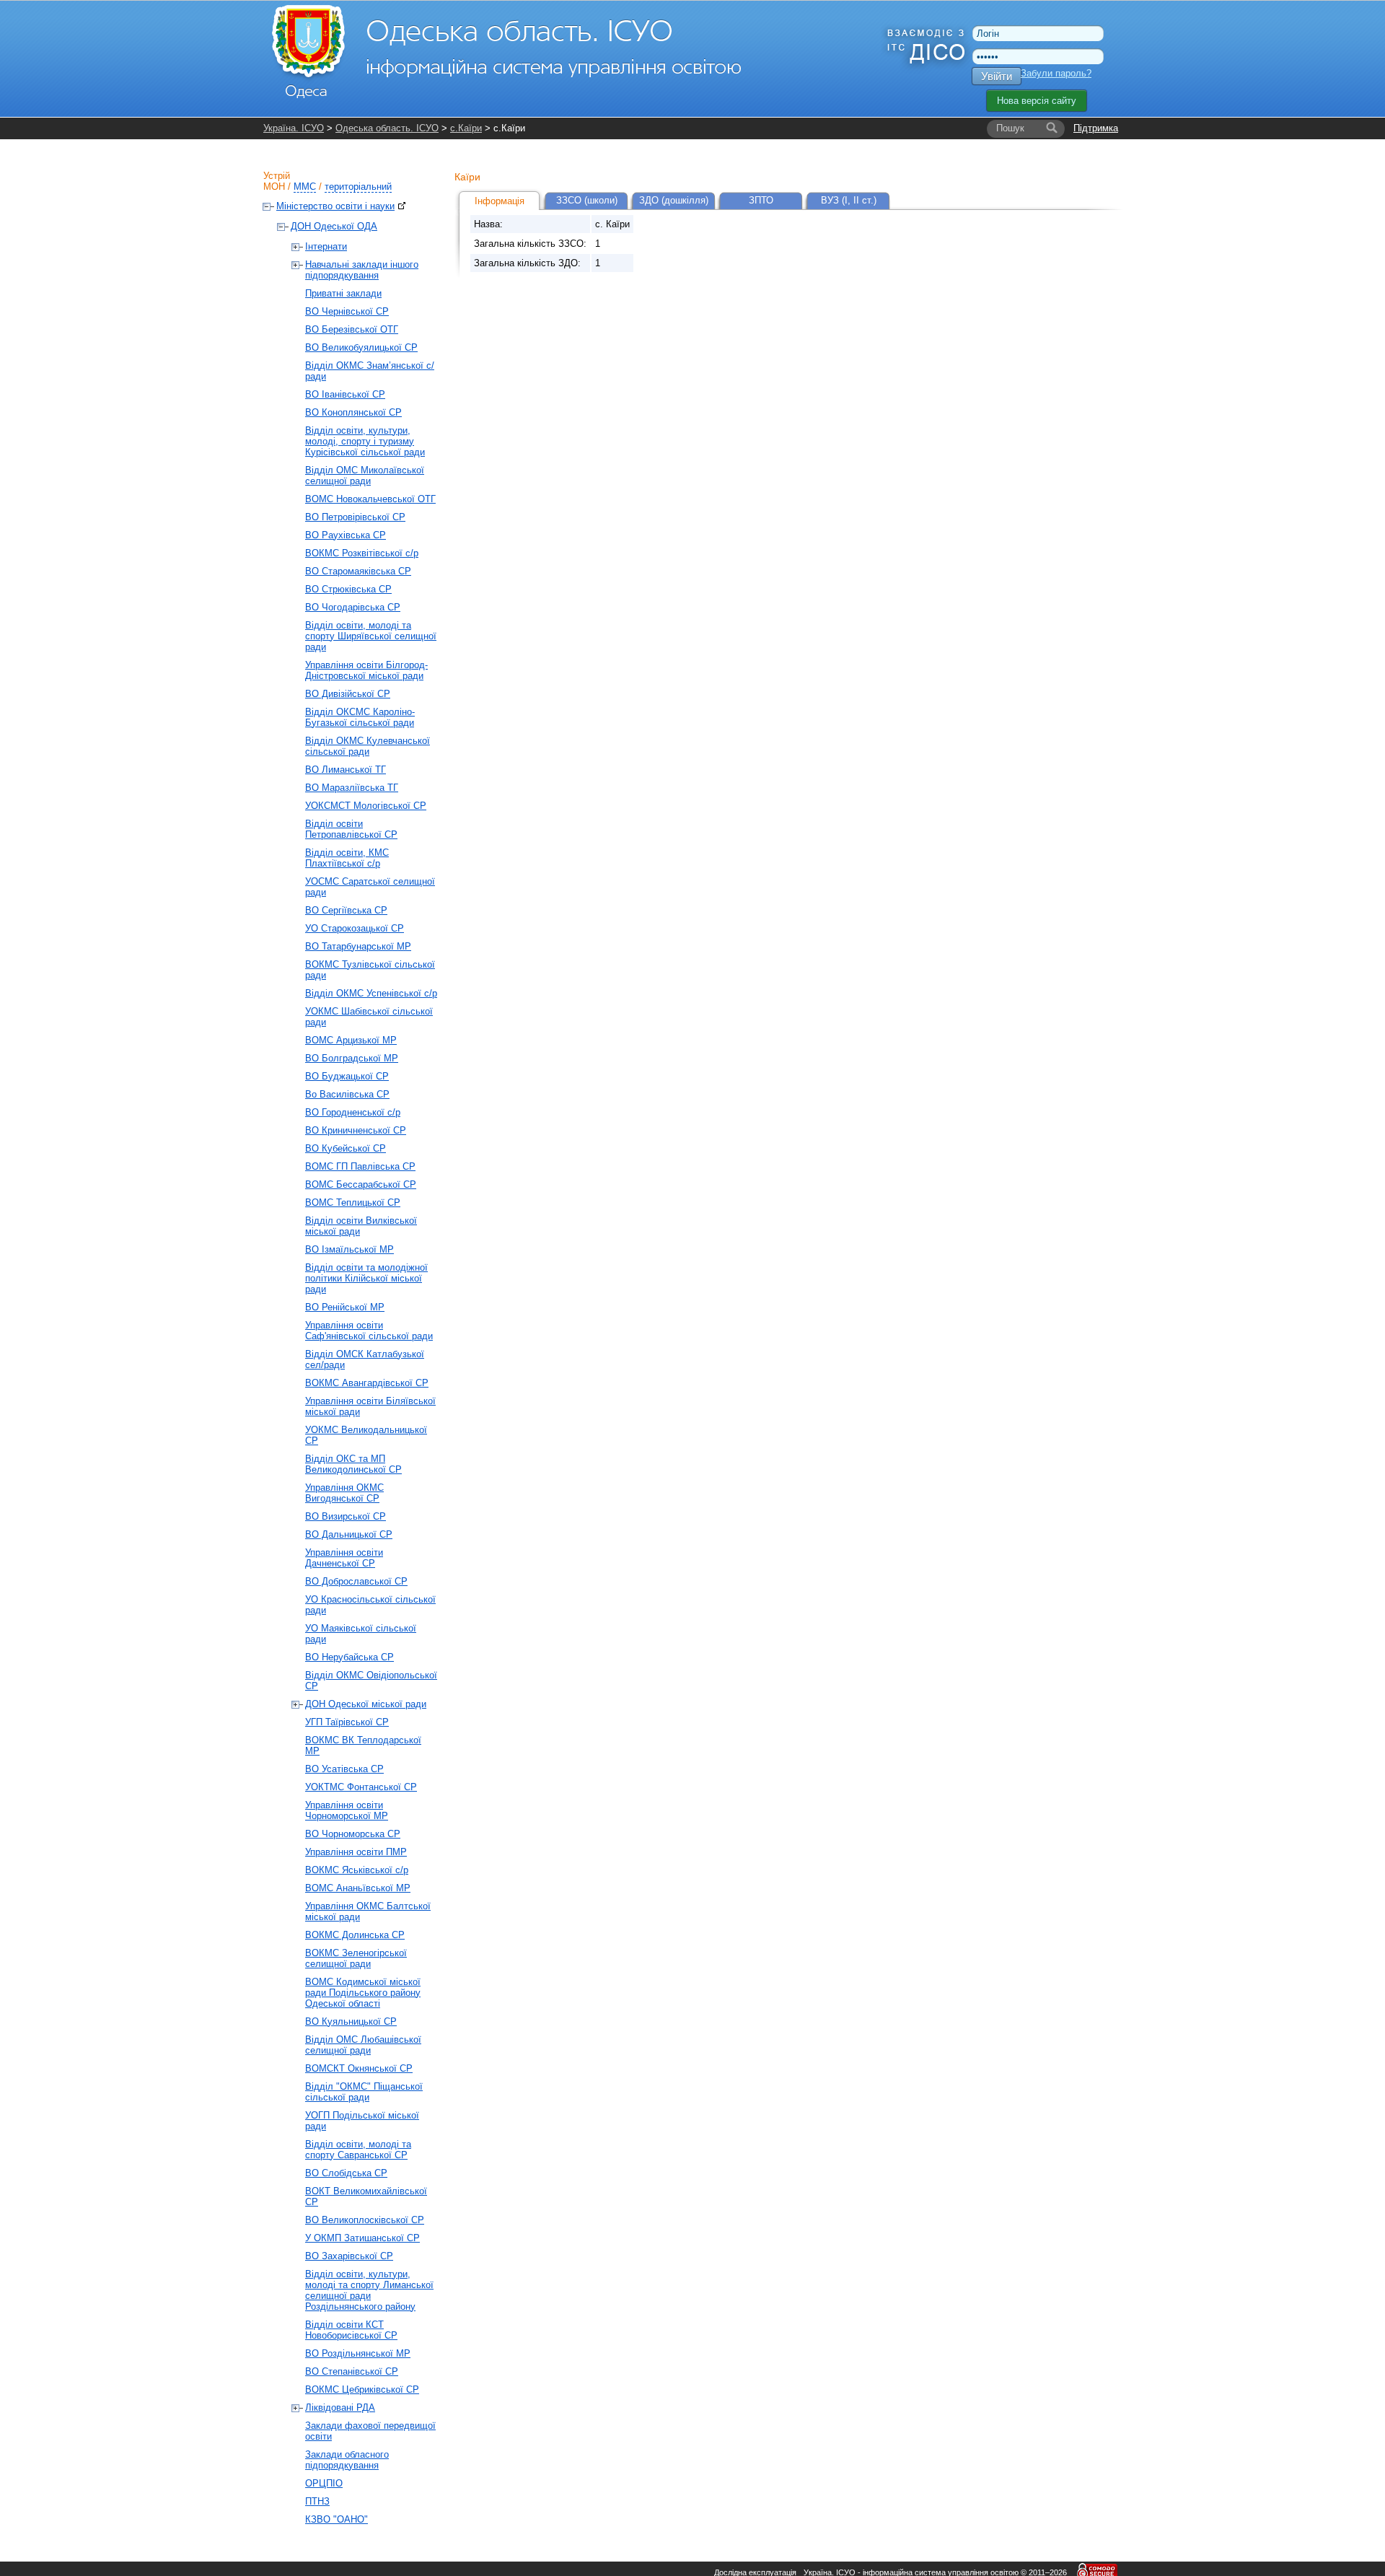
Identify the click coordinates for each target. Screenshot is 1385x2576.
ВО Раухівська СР (346, 535)
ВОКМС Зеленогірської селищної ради (356, 1958)
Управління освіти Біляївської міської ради (370, 1406)
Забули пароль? (1056, 73)
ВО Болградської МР (352, 1058)
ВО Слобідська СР (346, 2173)
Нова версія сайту (1037, 101)
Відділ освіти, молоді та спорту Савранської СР (358, 2150)
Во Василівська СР (347, 1094)
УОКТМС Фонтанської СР (361, 1787)
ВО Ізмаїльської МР (349, 1249)
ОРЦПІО (324, 2483)
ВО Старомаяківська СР (358, 571)
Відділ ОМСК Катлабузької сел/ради (365, 1359)
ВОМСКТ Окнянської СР (359, 2068)
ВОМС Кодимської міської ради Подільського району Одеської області (363, 1993)
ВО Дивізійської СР (348, 694)
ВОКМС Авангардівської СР (367, 1383)
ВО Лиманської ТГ (346, 770)
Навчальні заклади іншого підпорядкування (362, 270)
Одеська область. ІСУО (387, 128)
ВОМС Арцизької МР (351, 1040)
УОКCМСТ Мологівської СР (366, 806)
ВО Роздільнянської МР (358, 2353)
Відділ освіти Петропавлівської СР (351, 829)
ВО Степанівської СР (352, 2371)
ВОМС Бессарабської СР (361, 1184)
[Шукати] (1052, 128)
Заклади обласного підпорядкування (347, 2460)
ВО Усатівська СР (344, 1769)
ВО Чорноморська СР (353, 1834)
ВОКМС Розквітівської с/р (362, 553)
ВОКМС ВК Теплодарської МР (363, 1745)
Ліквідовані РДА (340, 2408)
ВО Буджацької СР (347, 1076)
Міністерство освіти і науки (335, 206)
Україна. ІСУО (294, 128)
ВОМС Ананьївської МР (358, 1888)
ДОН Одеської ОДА (334, 226)
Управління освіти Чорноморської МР (347, 1810)
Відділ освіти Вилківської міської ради (361, 1226)
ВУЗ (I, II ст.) (849, 200)
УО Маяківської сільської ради (361, 1634)
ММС (305, 187)
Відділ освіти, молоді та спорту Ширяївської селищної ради (371, 636)
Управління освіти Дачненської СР (344, 1558)
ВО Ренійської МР (345, 1307)
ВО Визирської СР (346, 1516)
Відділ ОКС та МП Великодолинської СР (353, 1464)
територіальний (358, 187)
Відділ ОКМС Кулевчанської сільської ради (368, 746)
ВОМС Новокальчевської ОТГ (370, 499)
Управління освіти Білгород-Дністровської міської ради (366, 670)
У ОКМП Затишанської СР (362, 2238)
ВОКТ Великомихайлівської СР (366, 2196)
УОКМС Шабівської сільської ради (369, 1017)
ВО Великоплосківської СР (365, 2220)
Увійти (997, 76)
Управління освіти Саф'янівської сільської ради (369, 1331)
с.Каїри (466, 128)
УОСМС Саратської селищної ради (370, 887)
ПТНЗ (317, 2501)
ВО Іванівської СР (345, 394)
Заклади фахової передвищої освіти (370, 2431)
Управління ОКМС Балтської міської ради (368, 1911)
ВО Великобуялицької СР (361, 347)
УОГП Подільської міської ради (362, 2121)
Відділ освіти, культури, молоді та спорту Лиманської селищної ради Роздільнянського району (369, 2290)
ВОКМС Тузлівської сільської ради (370, 970)
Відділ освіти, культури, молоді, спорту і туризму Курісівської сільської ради (365, 441)
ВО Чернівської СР (347, 311)
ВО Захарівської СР (349, 2256)
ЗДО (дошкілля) (674, 200)
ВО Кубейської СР (346, 1148)
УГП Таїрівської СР (347, 1722)
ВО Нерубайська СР (349, 1657)
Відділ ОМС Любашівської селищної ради (363, 2045)
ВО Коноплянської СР (353, 412)
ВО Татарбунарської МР (358, 946)
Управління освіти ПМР (356, 1852)
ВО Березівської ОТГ (352, 329)
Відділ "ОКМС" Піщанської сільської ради (364, 2092)
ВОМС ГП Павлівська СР (360, 1166)
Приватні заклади (343, 293)
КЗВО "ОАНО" (337, 2519)
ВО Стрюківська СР (348, 589)
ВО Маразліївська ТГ (352, 788)
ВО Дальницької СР (349, 1534)
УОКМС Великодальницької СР (366, 1435)
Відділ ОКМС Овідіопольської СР (371, 1681)
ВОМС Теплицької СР (353, 1202)
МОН (274, 187)
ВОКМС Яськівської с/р (357, 1870)
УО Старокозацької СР (355, 928)
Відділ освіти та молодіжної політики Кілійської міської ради (366, 1278)
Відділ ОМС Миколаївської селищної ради (365, 476)
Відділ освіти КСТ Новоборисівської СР (351, 2330)
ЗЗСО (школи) (587, 200)
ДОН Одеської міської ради (366, 1704)
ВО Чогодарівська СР (353, 607)
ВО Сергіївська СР (346, 910)
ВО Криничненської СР (356, 1130)
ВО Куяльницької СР (351, 2021)
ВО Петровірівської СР (355, 517)
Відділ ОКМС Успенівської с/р (371, 993)
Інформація (500, 201)
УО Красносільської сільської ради (370, 1605)
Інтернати (326, 246)
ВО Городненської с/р (353, 1112)
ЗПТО (761, 200)
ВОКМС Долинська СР (355, 1935)
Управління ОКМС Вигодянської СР (344, 1493)
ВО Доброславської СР (356, 1581)
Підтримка (1096, 128)
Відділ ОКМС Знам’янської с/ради (370, 371)
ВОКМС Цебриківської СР (362, 2389)
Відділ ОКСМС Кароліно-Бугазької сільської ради (360, 717)
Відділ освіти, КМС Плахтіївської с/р (347, 858)
